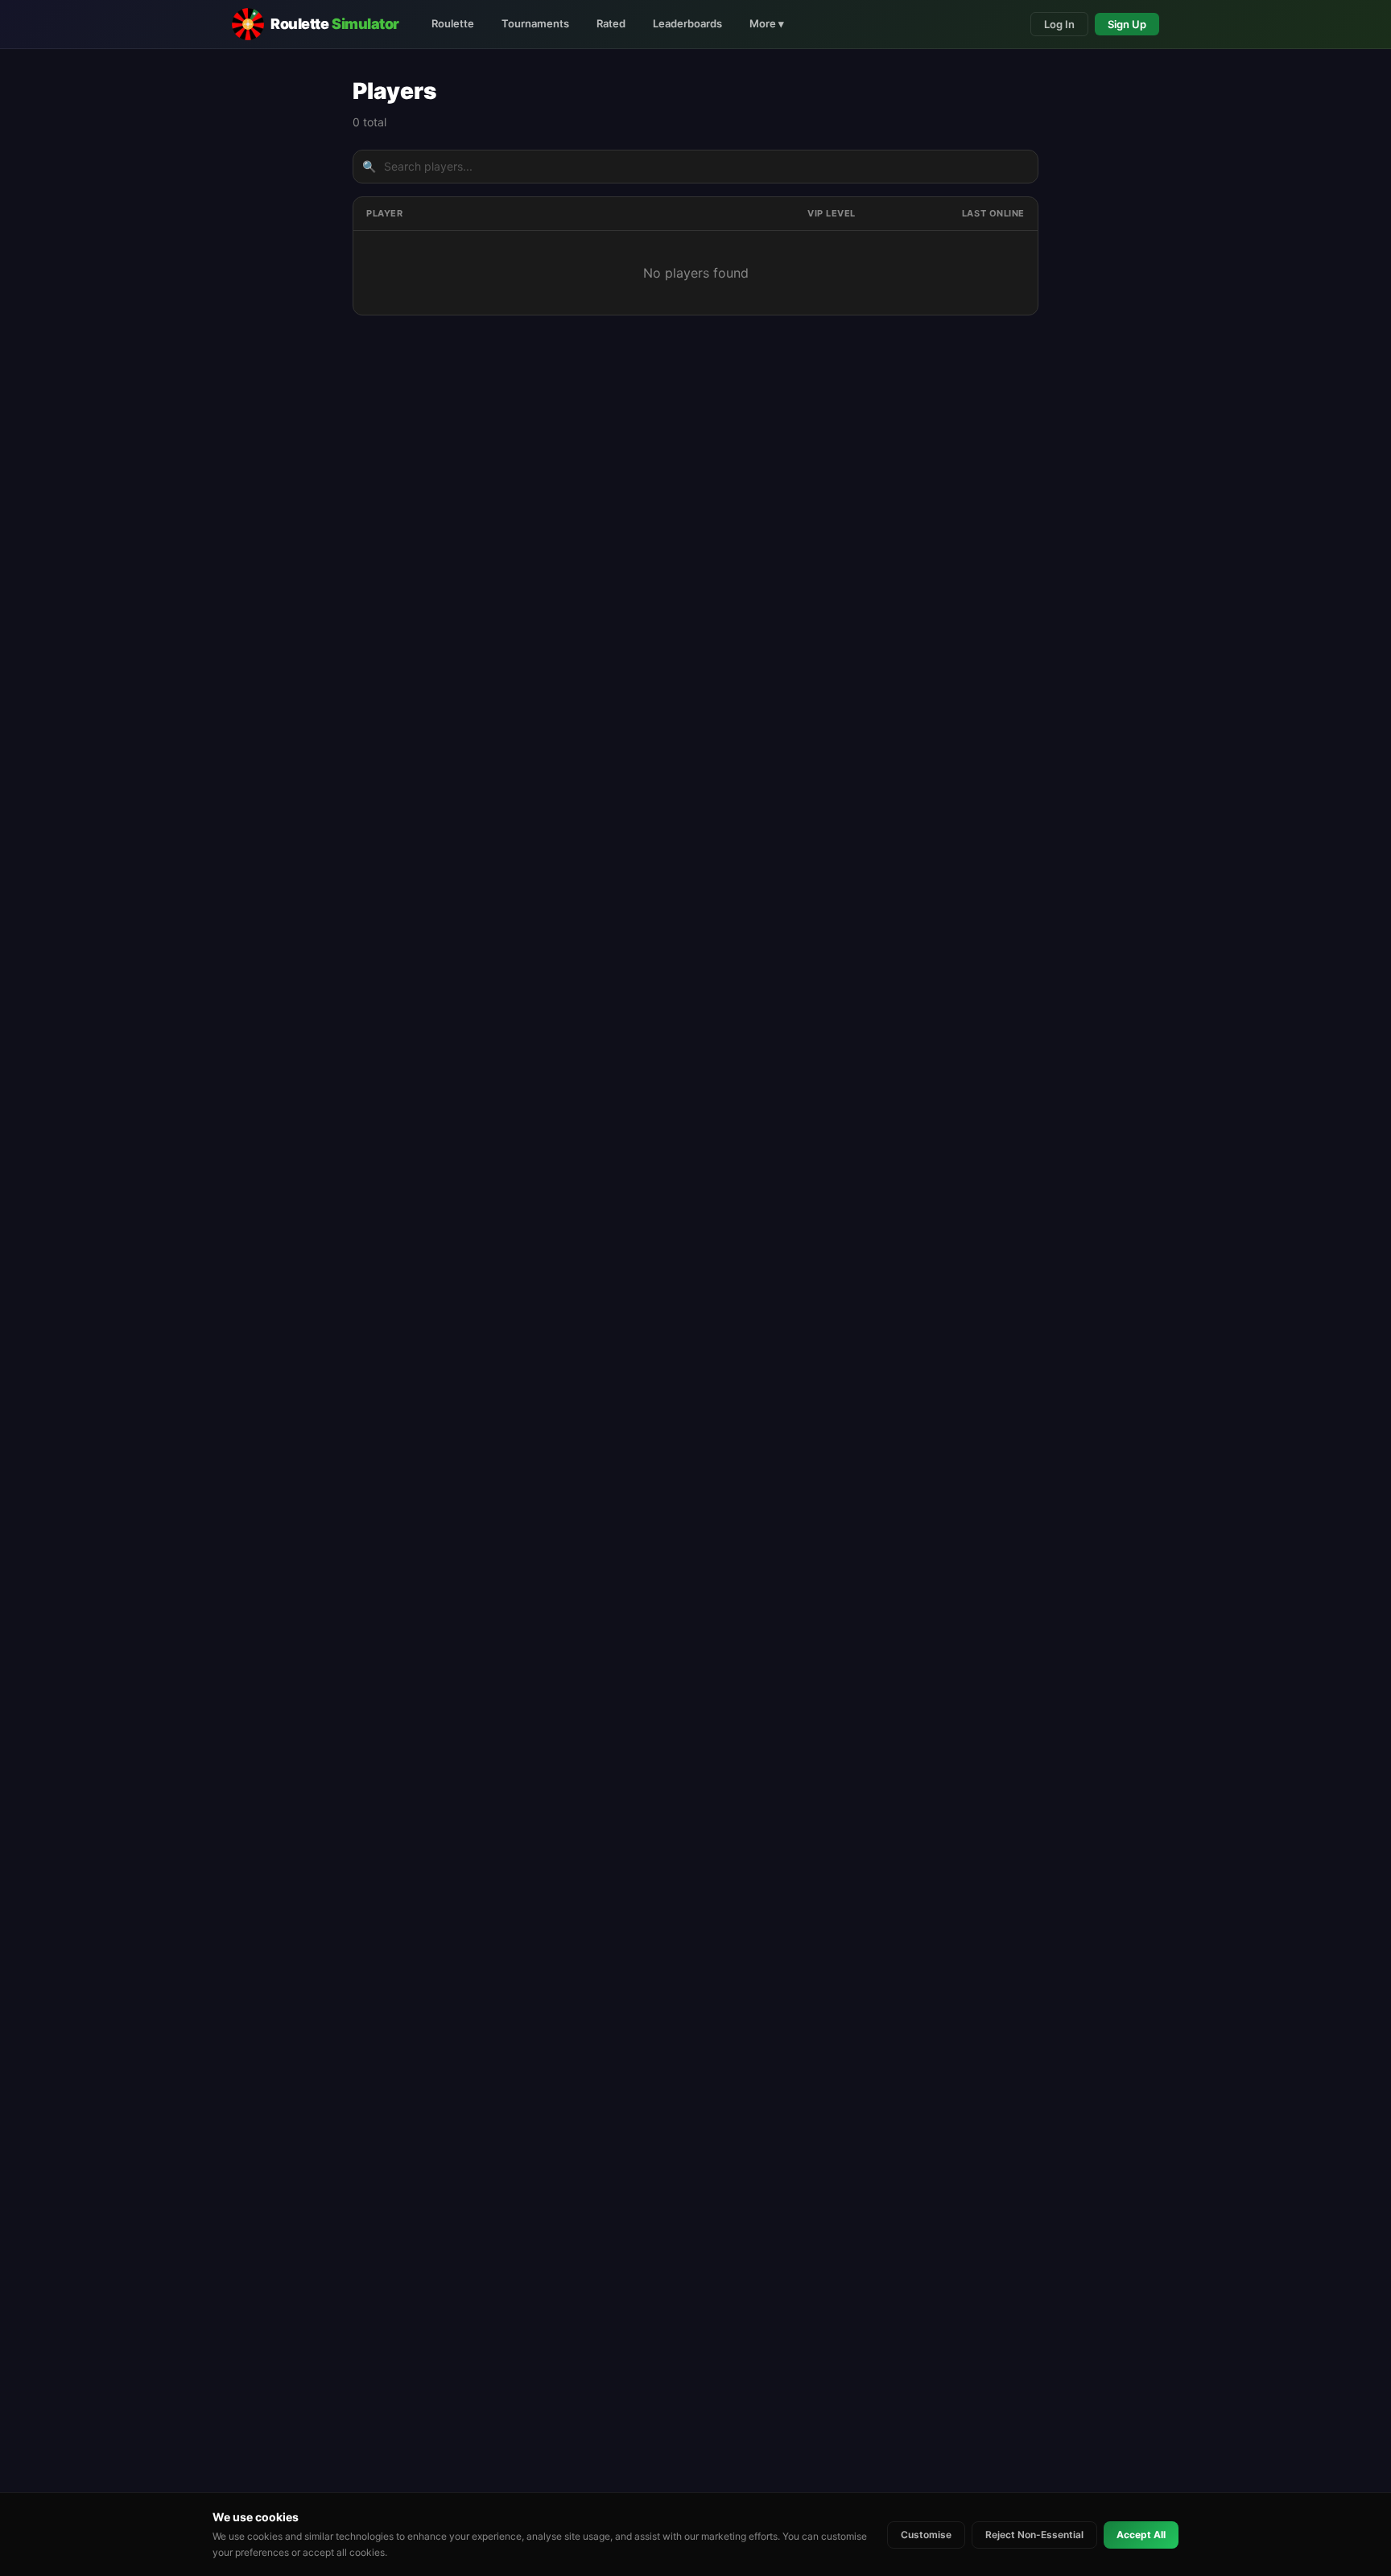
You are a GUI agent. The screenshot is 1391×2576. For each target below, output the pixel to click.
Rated (611, 23)
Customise (926, 2535)
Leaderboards (687, 23)
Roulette (453, 23)
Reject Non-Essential (1034, 2535)
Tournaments (535, 23)
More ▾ (767, 23)
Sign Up (1127, 24)
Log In (1059, 24)
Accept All (1141, 2535)
